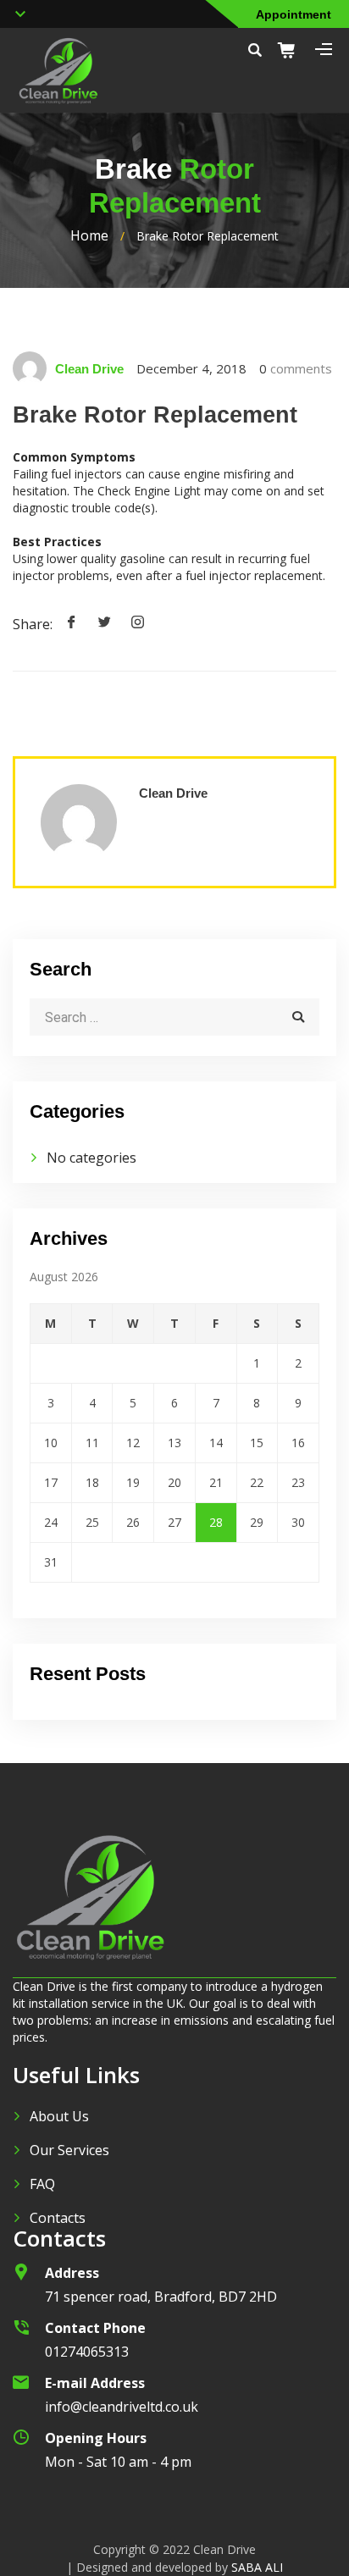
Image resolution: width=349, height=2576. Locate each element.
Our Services (69, 2150)
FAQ (42, 2184)
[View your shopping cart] (292, 50)
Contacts (58, 2218)
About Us (59, 2116)
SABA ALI (257, 2567)
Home (89, 235)
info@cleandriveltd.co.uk (122, 2407)
